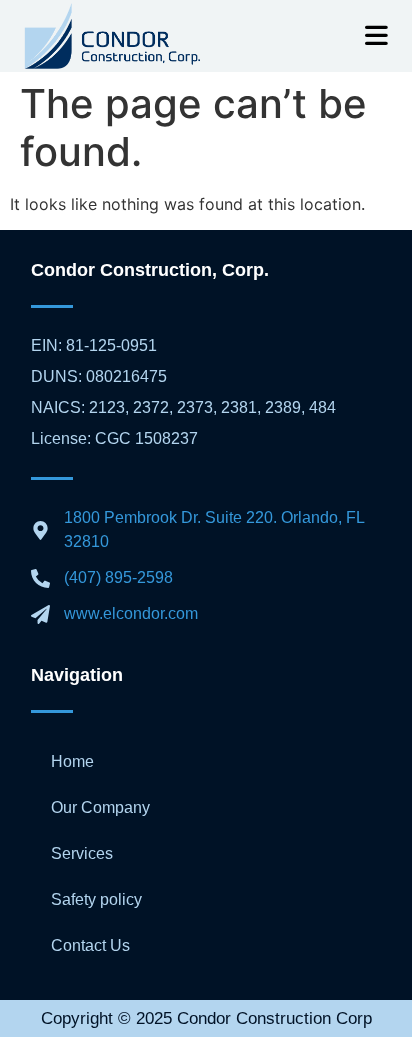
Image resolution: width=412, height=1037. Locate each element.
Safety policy (96, 899)
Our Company (100, 807)
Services (82, 853)
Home (72, 761)
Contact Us (90, 945)
